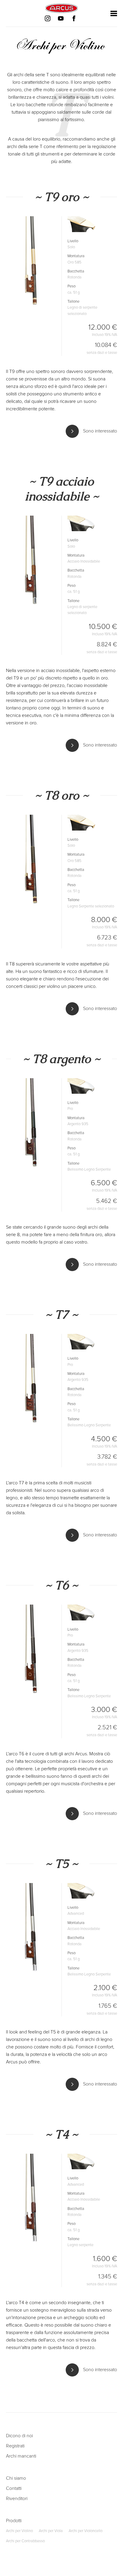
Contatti (14, 2488)
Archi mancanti (21, 2456)
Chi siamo (16, 2478)
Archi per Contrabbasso (25, 2541)
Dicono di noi (19, 2436)
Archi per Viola (51, 2531)
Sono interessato (99, 431)
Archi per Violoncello (86, 2531)
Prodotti (14, 2521)
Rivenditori (17, 2499)
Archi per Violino (19, 2531)
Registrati (15, 2446)
